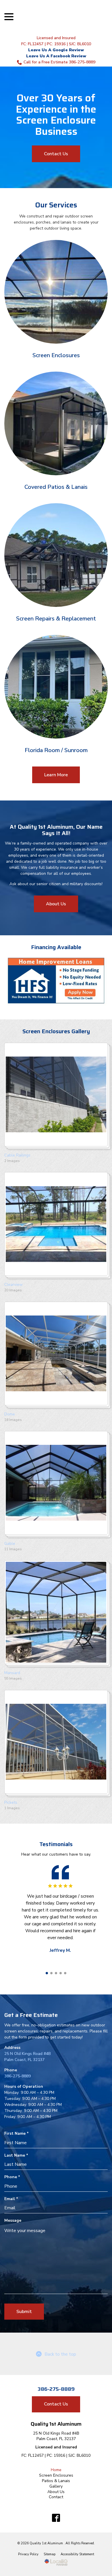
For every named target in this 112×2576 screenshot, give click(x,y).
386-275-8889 (18, 2076)
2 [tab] (51, 1973)
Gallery (56, 2486)
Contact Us (56, 154)
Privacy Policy (28, 2554)
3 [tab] (56, 1973)
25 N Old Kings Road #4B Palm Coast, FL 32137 (56, 2436)
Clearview (13, 1285)
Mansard (12, 1673)
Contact (56, 2497)
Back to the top (60, 2354)
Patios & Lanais (56, 2481)
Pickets (11, 1802)
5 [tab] (65, 1973)
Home (56, 2470)
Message (13, 2220)
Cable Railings (17, 1155)
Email (12, 2199)
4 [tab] (61, 1973)
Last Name (18, 2155)
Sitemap (50, 2554)
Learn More (56, 775)
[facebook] (56, 2518)
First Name (18, 2133)
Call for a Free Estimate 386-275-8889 (59, 62)
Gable (10, 1543)
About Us (56, 904)
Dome (10, 1414)
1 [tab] (47, 1973)
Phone (13, 2177)
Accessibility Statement (77, 2554)
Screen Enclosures (56, 2475)
